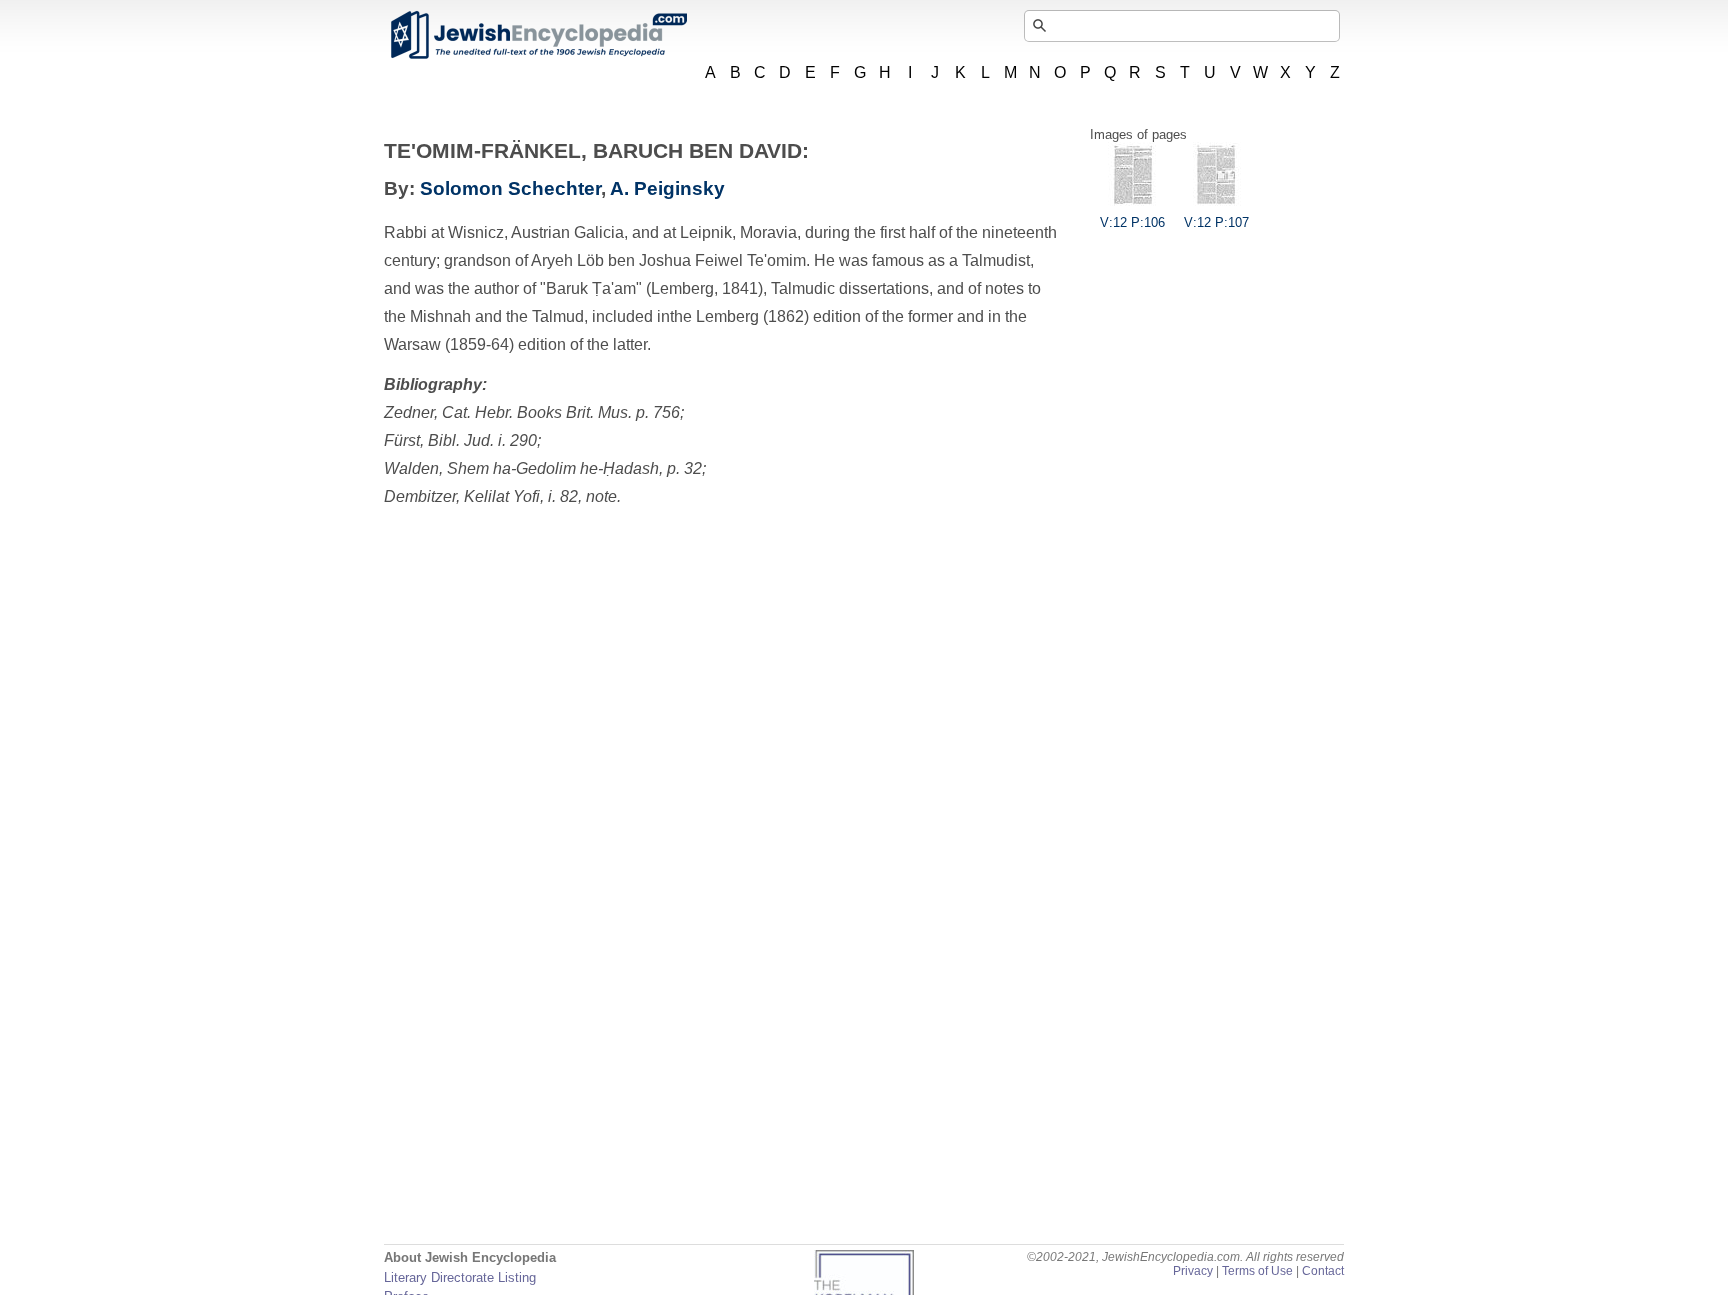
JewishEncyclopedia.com (538, 35)
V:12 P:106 (1132, 222)
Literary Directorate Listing (460, 1277)
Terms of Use (1257, 1271)
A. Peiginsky (667, 188)
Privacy (1193, 1271)
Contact (1323, 1271)
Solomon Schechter (510, 188)
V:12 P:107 (1216, 222)
